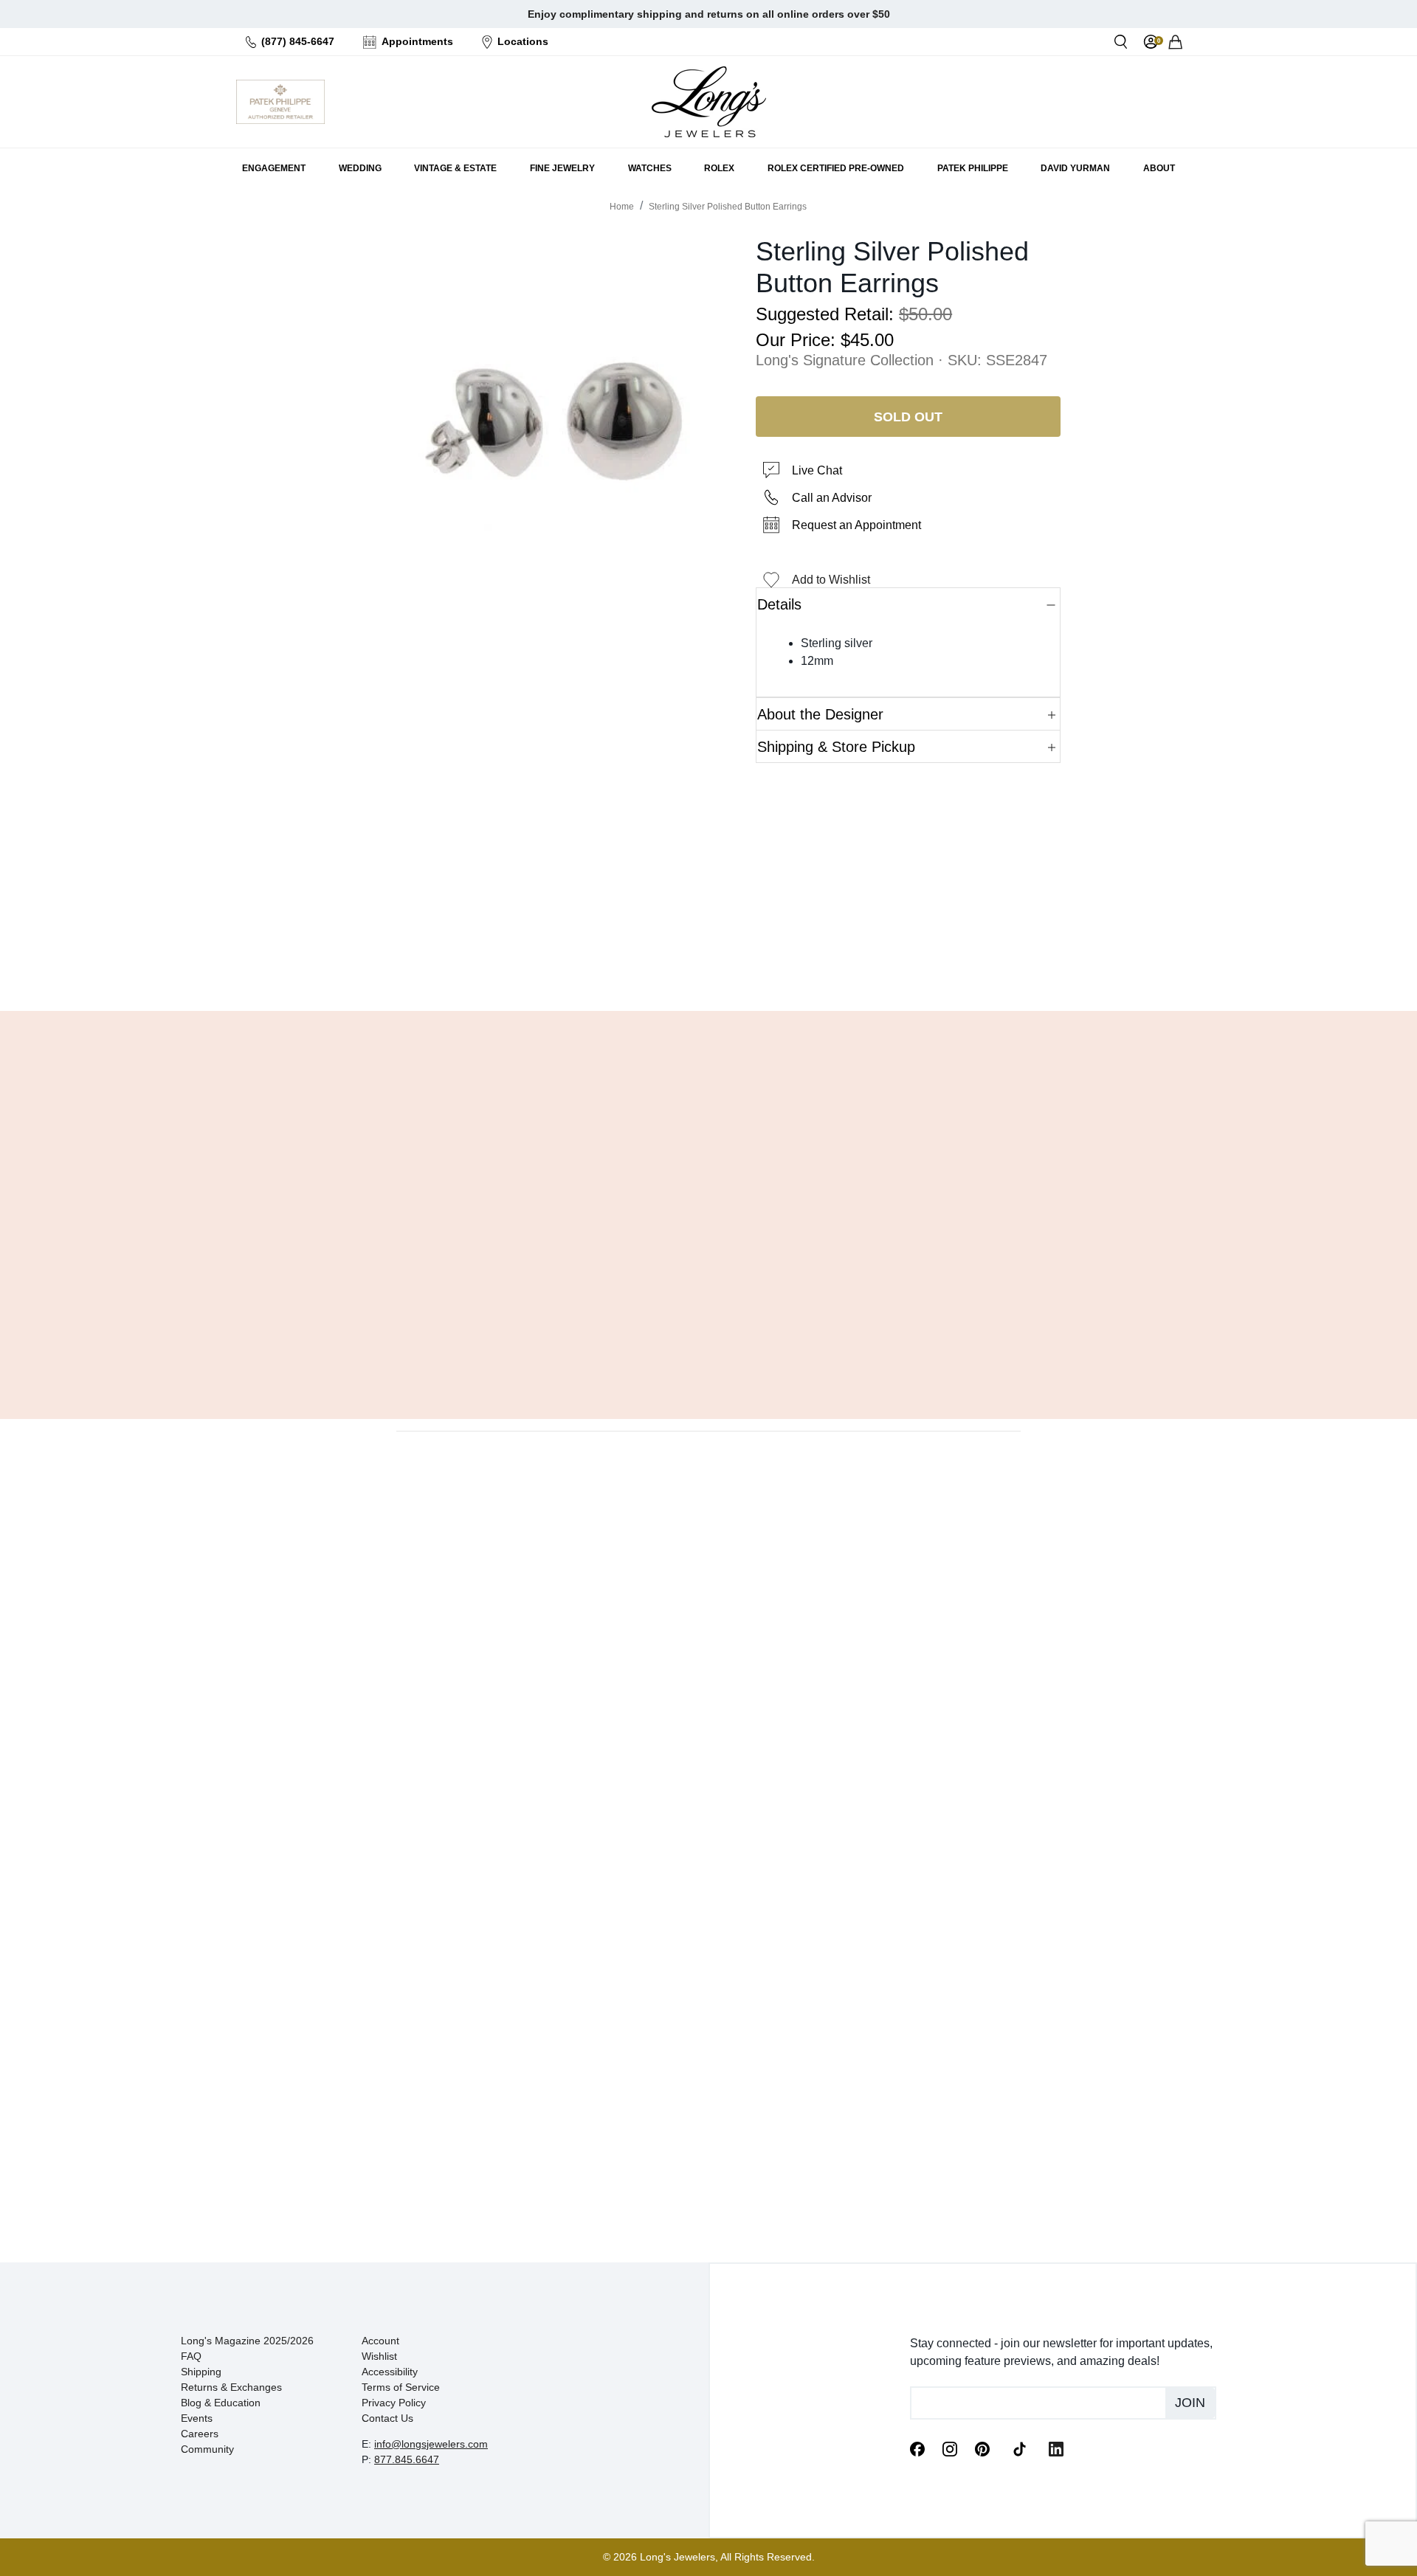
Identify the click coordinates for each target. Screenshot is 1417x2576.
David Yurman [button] (1075, 168)
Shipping (201, 2372)
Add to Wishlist (831, 580)
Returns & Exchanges (231, 2387)
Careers (200, 2434)
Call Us (602, 962)
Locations (523, 41)
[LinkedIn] (1056, 2448)
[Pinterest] (982, 2448)
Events (197, 2418)
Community (207, 2449)
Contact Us (387, 2418)
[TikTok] (1019, 2448)
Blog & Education (221, 2403)
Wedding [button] (360, 168)
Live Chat (817, 470)
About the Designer (820, 714)
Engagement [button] (274, 168)
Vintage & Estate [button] (455, 168)
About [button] (1159, 168)
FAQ (191, 2356)
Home (622, 207)
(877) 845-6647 (298, 41)
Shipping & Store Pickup (836, 747)
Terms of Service (401, 2387)
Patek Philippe (973, 168)
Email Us (708, 962)
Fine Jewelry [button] (562, 168)
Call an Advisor (832, 498)
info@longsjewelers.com (431, 2444)
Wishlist (379, 2356)
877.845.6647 (407, 2459)
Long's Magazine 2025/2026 (247, 2341)
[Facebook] (917, 2448)
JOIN (1190, 2403)
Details (779, 604)
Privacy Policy (394, 2403)
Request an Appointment (856, 525)
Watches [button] (650, 168)
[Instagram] (950, 2448)
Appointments (417, 41)
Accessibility (390, 2372)
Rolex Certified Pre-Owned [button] (836, 168)
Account (380, 2341)
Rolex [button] (719, 168)
